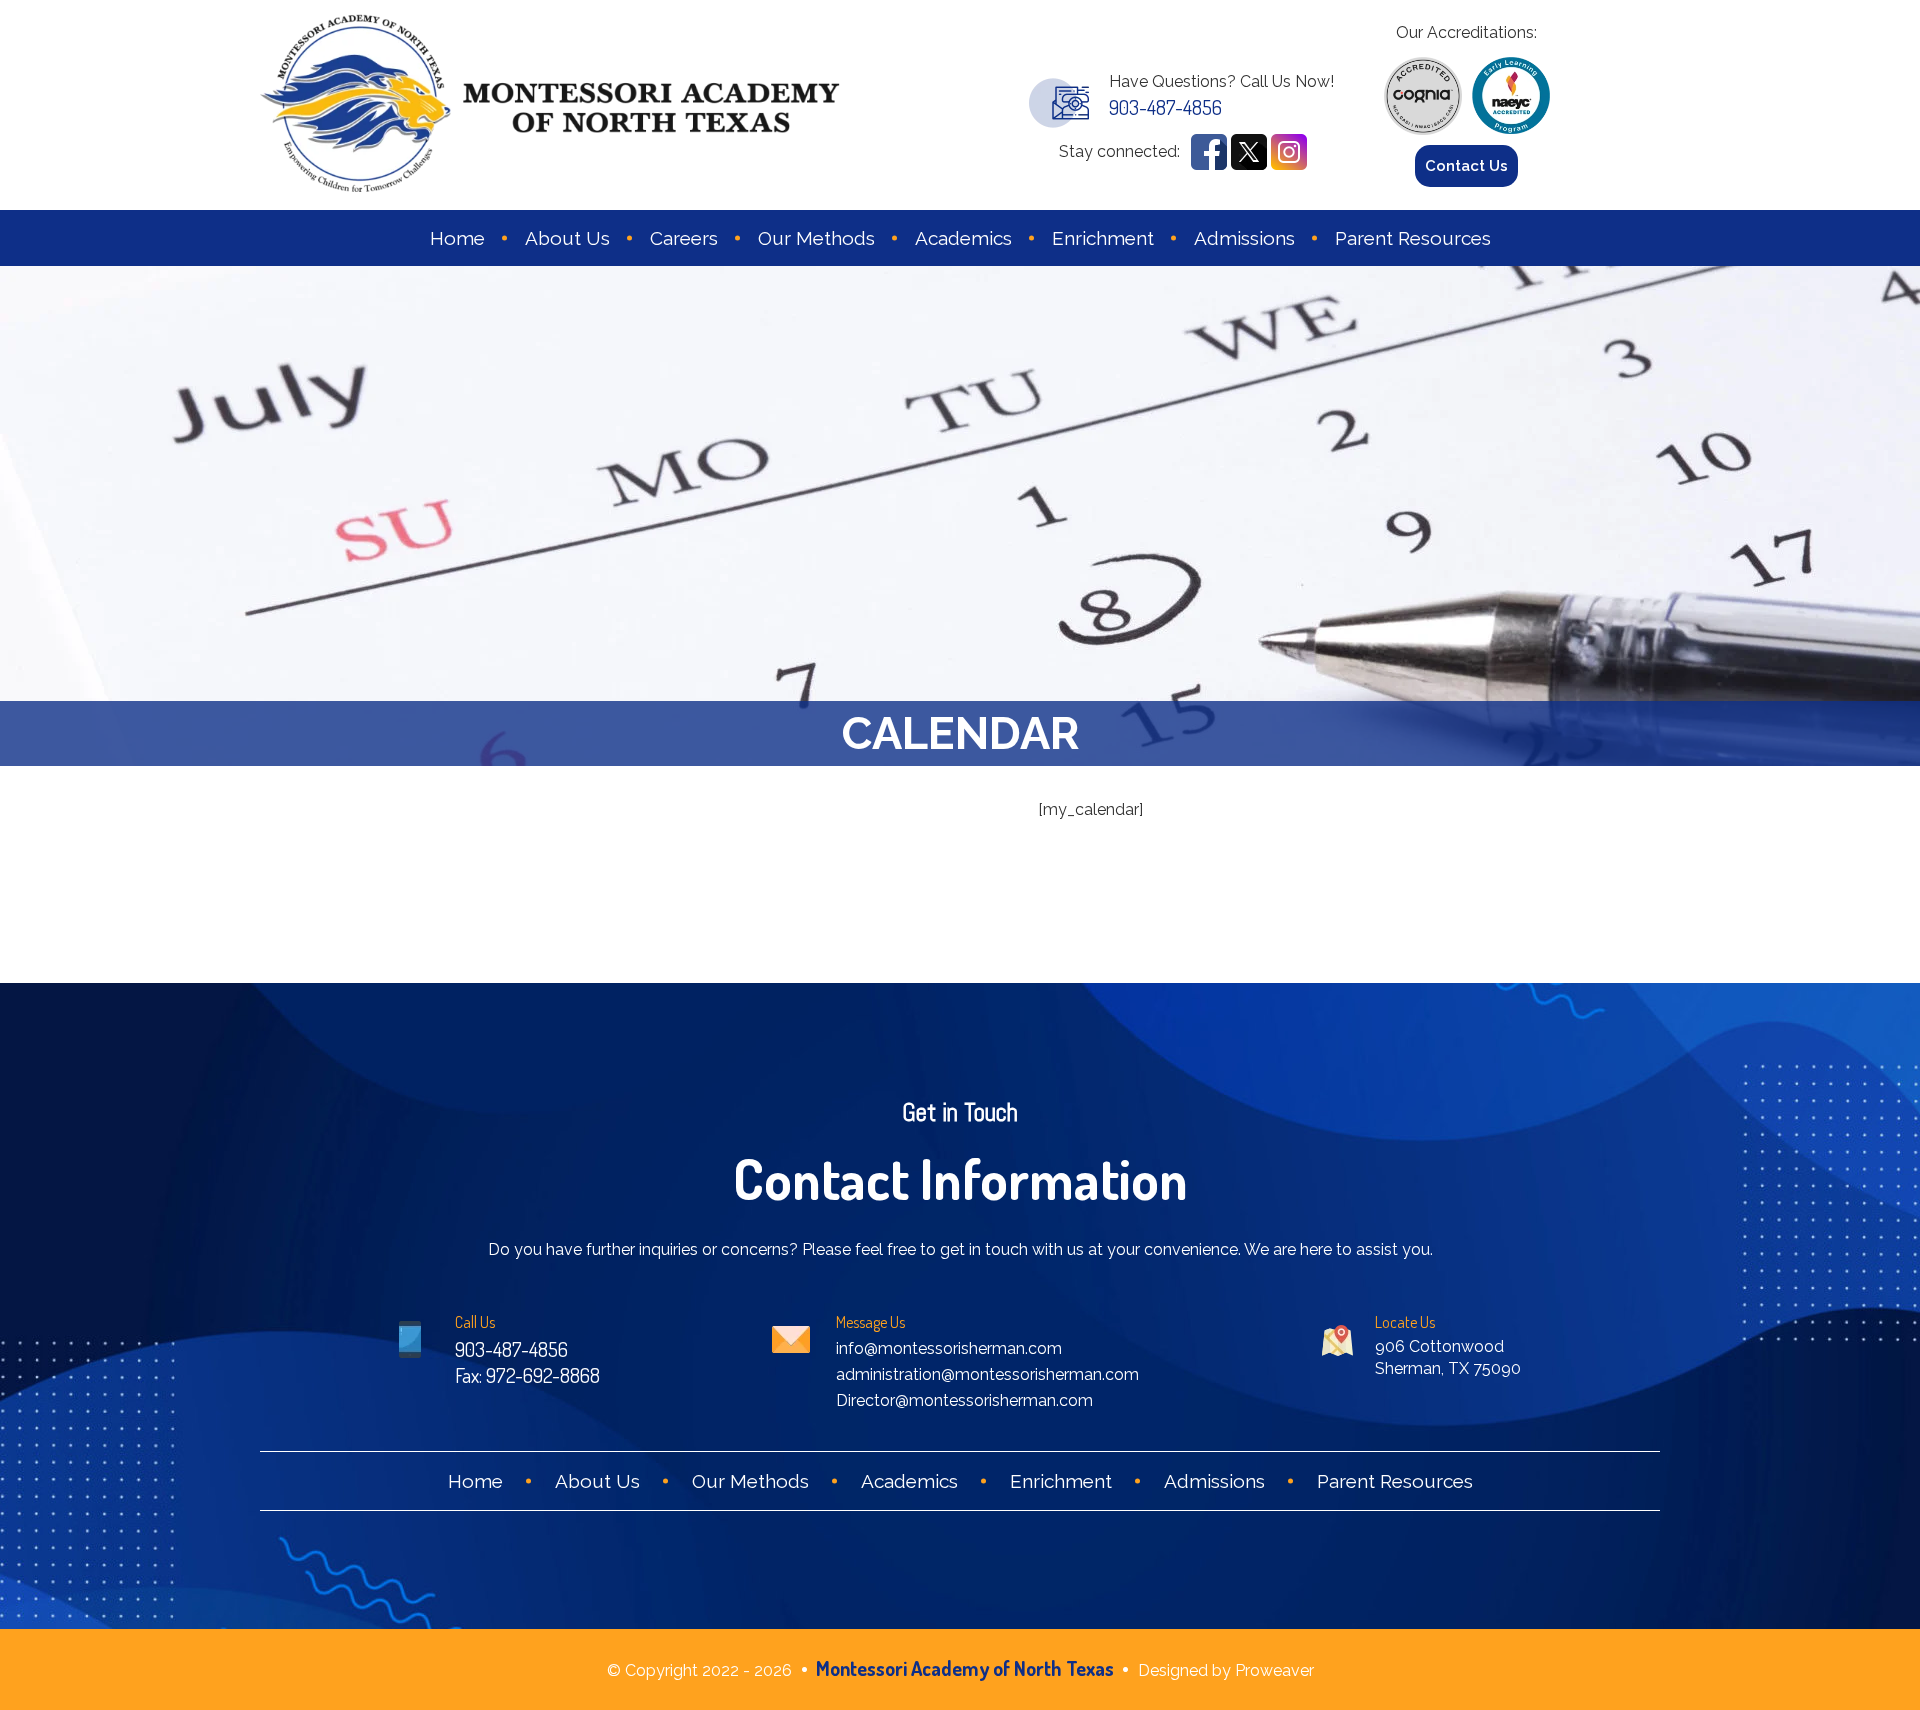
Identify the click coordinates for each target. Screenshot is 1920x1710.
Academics (963, 238)
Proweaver (1274, 1670)
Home (457, 238)
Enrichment (1103, 238)
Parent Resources (1413, 238)
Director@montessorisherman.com (964, 1400)
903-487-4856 (1165, 107)
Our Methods (816, 238)
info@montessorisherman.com (949, 1348)
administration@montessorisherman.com (987, 1374)
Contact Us (1466, 166)
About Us (567, 238)
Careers (684, 238)
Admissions (1244, 238)
